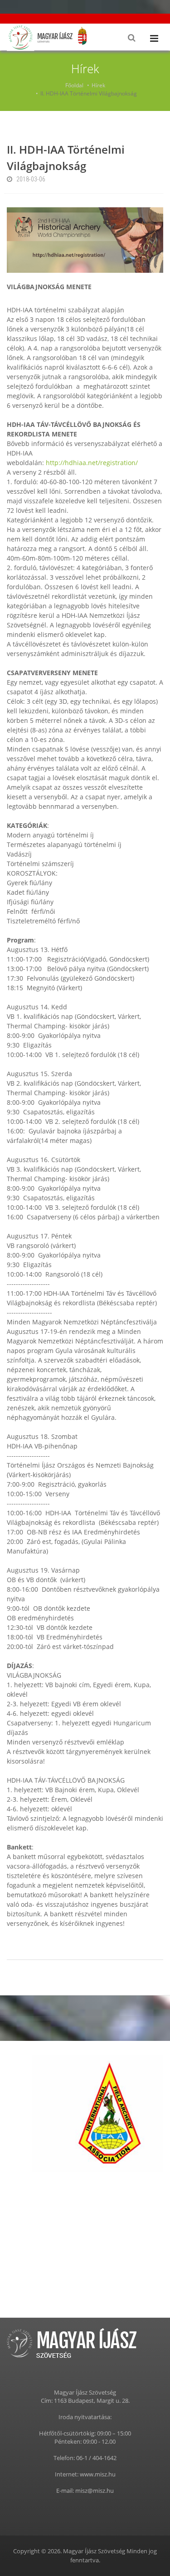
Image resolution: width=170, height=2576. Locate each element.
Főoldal (74, 85)
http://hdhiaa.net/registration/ (92, 463)
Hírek (98, 85)
